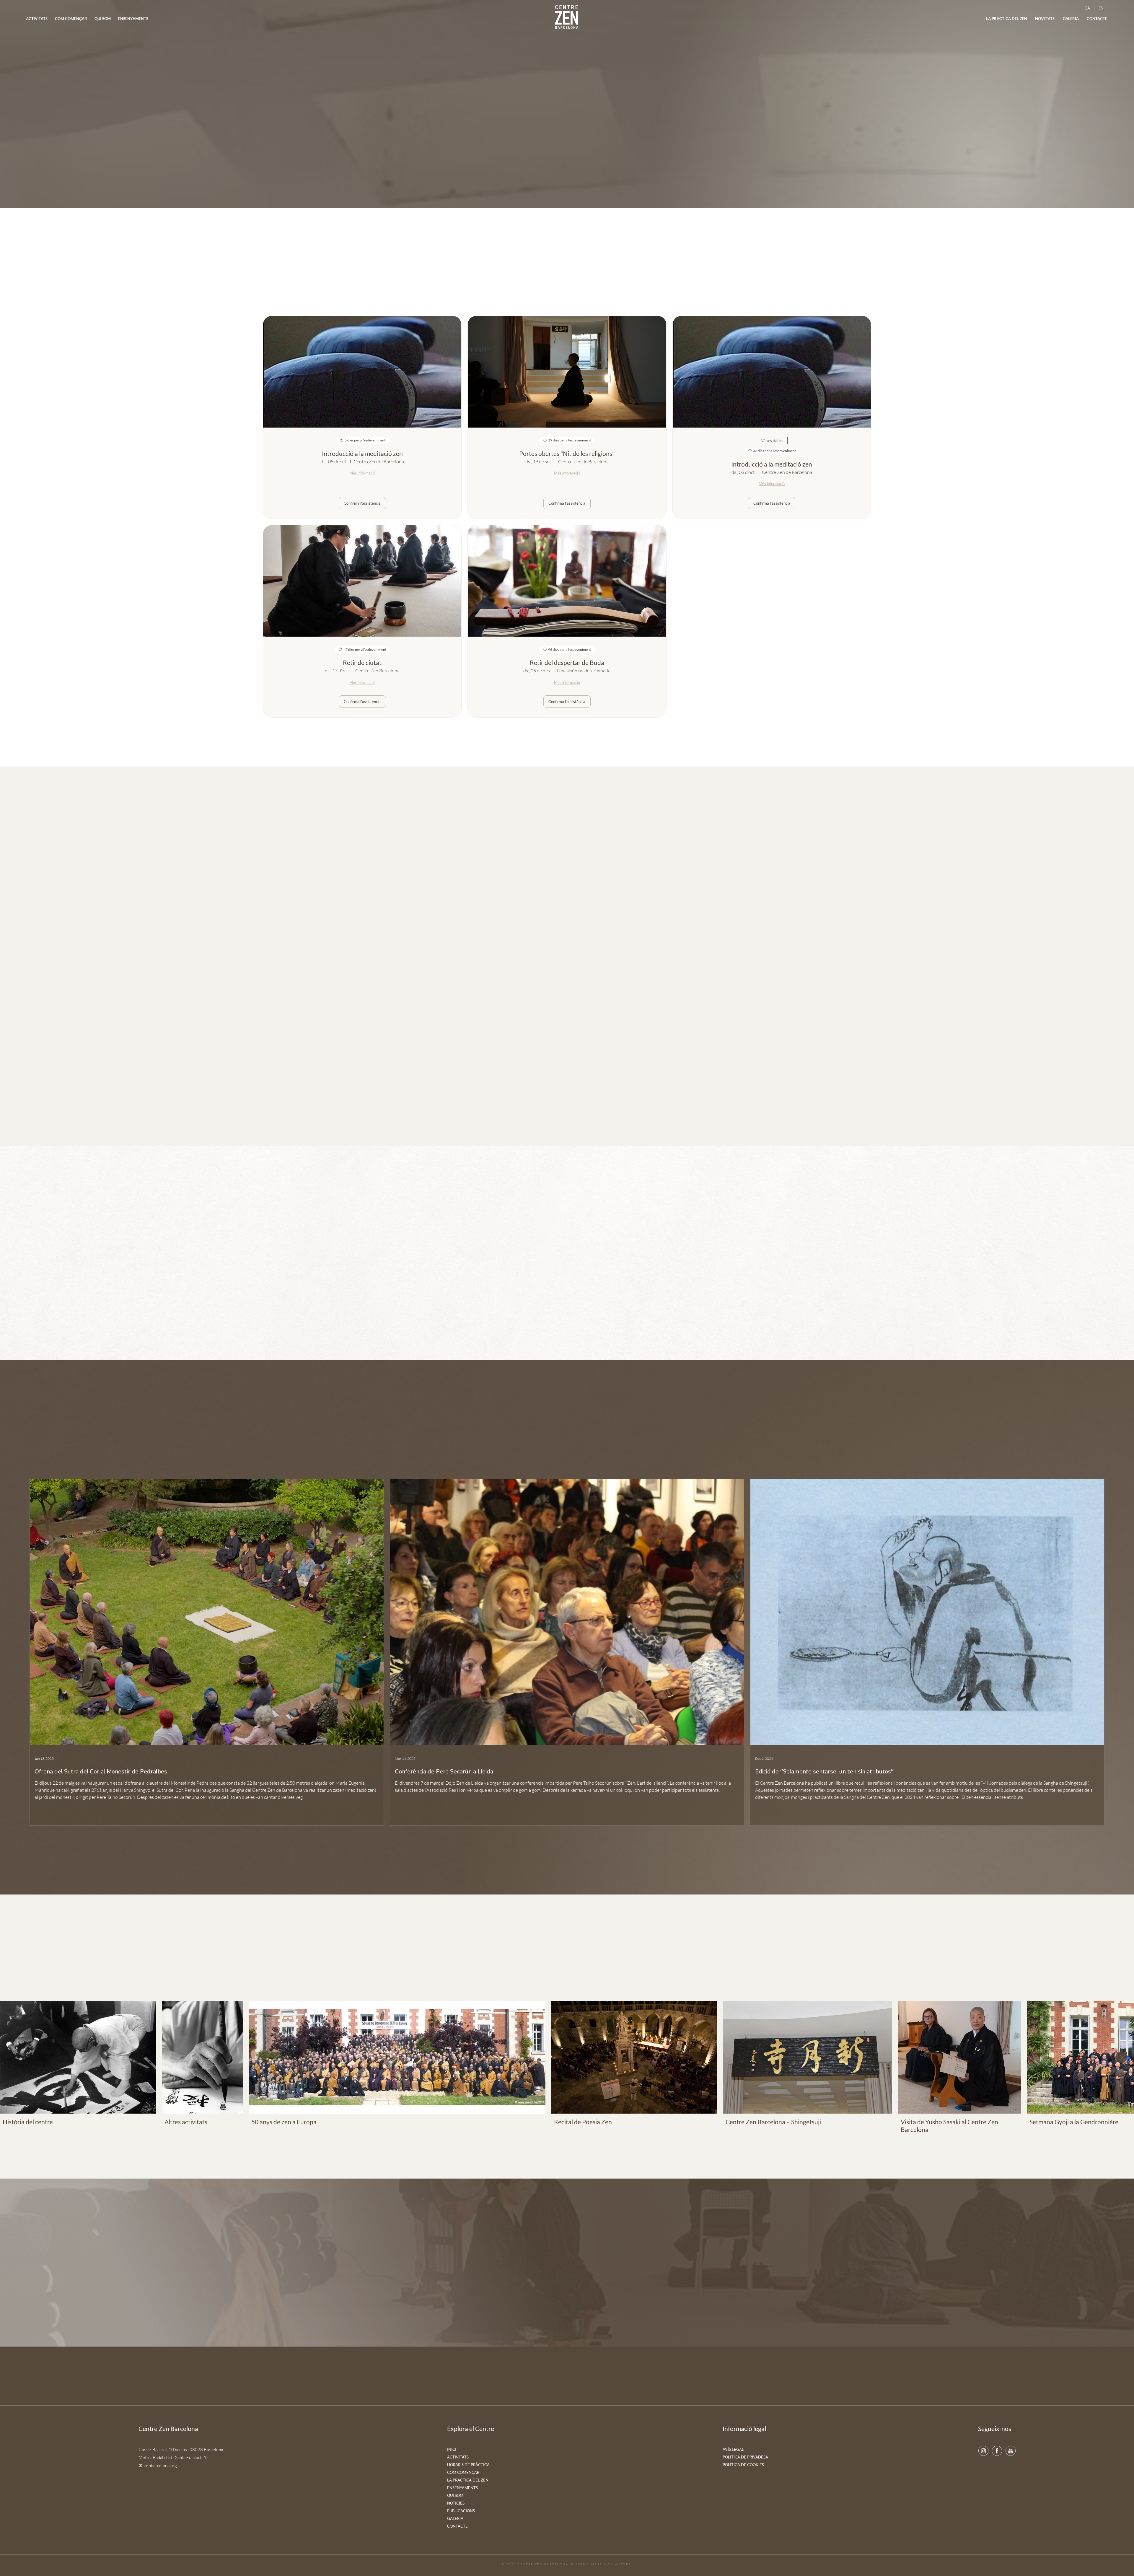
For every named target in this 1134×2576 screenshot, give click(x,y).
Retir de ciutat (362, 662)
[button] (1045, 19)
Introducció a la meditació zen (362, 453)
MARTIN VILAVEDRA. (612, 2564)
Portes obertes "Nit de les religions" (567, 453)
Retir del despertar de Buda (567, 662)
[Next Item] (1121, 2057)
